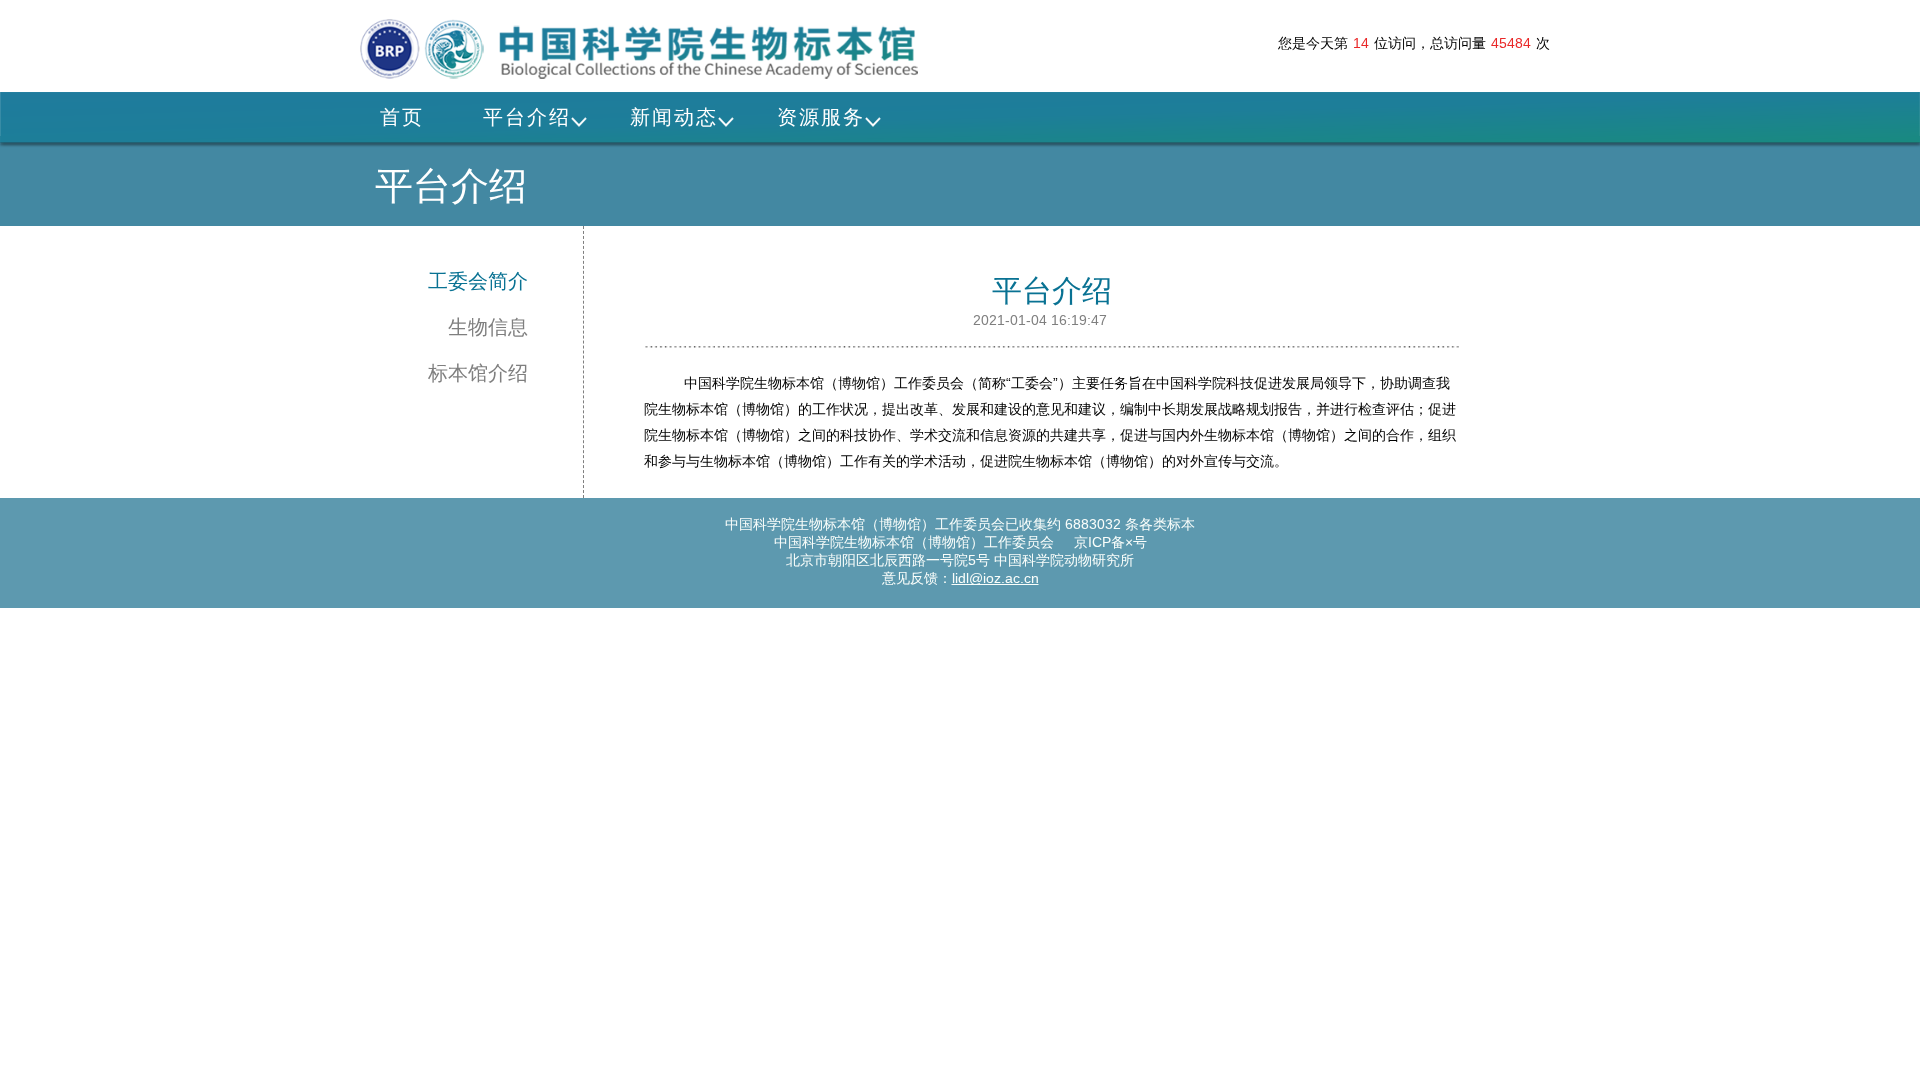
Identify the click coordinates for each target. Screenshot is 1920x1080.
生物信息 (488, 327)
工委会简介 (478, 281)
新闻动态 (674, 117)
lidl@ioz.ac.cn (995, 578)
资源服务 (821, 117)
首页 (402, 117)
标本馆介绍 (478, 373)
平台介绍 (527, 117)
